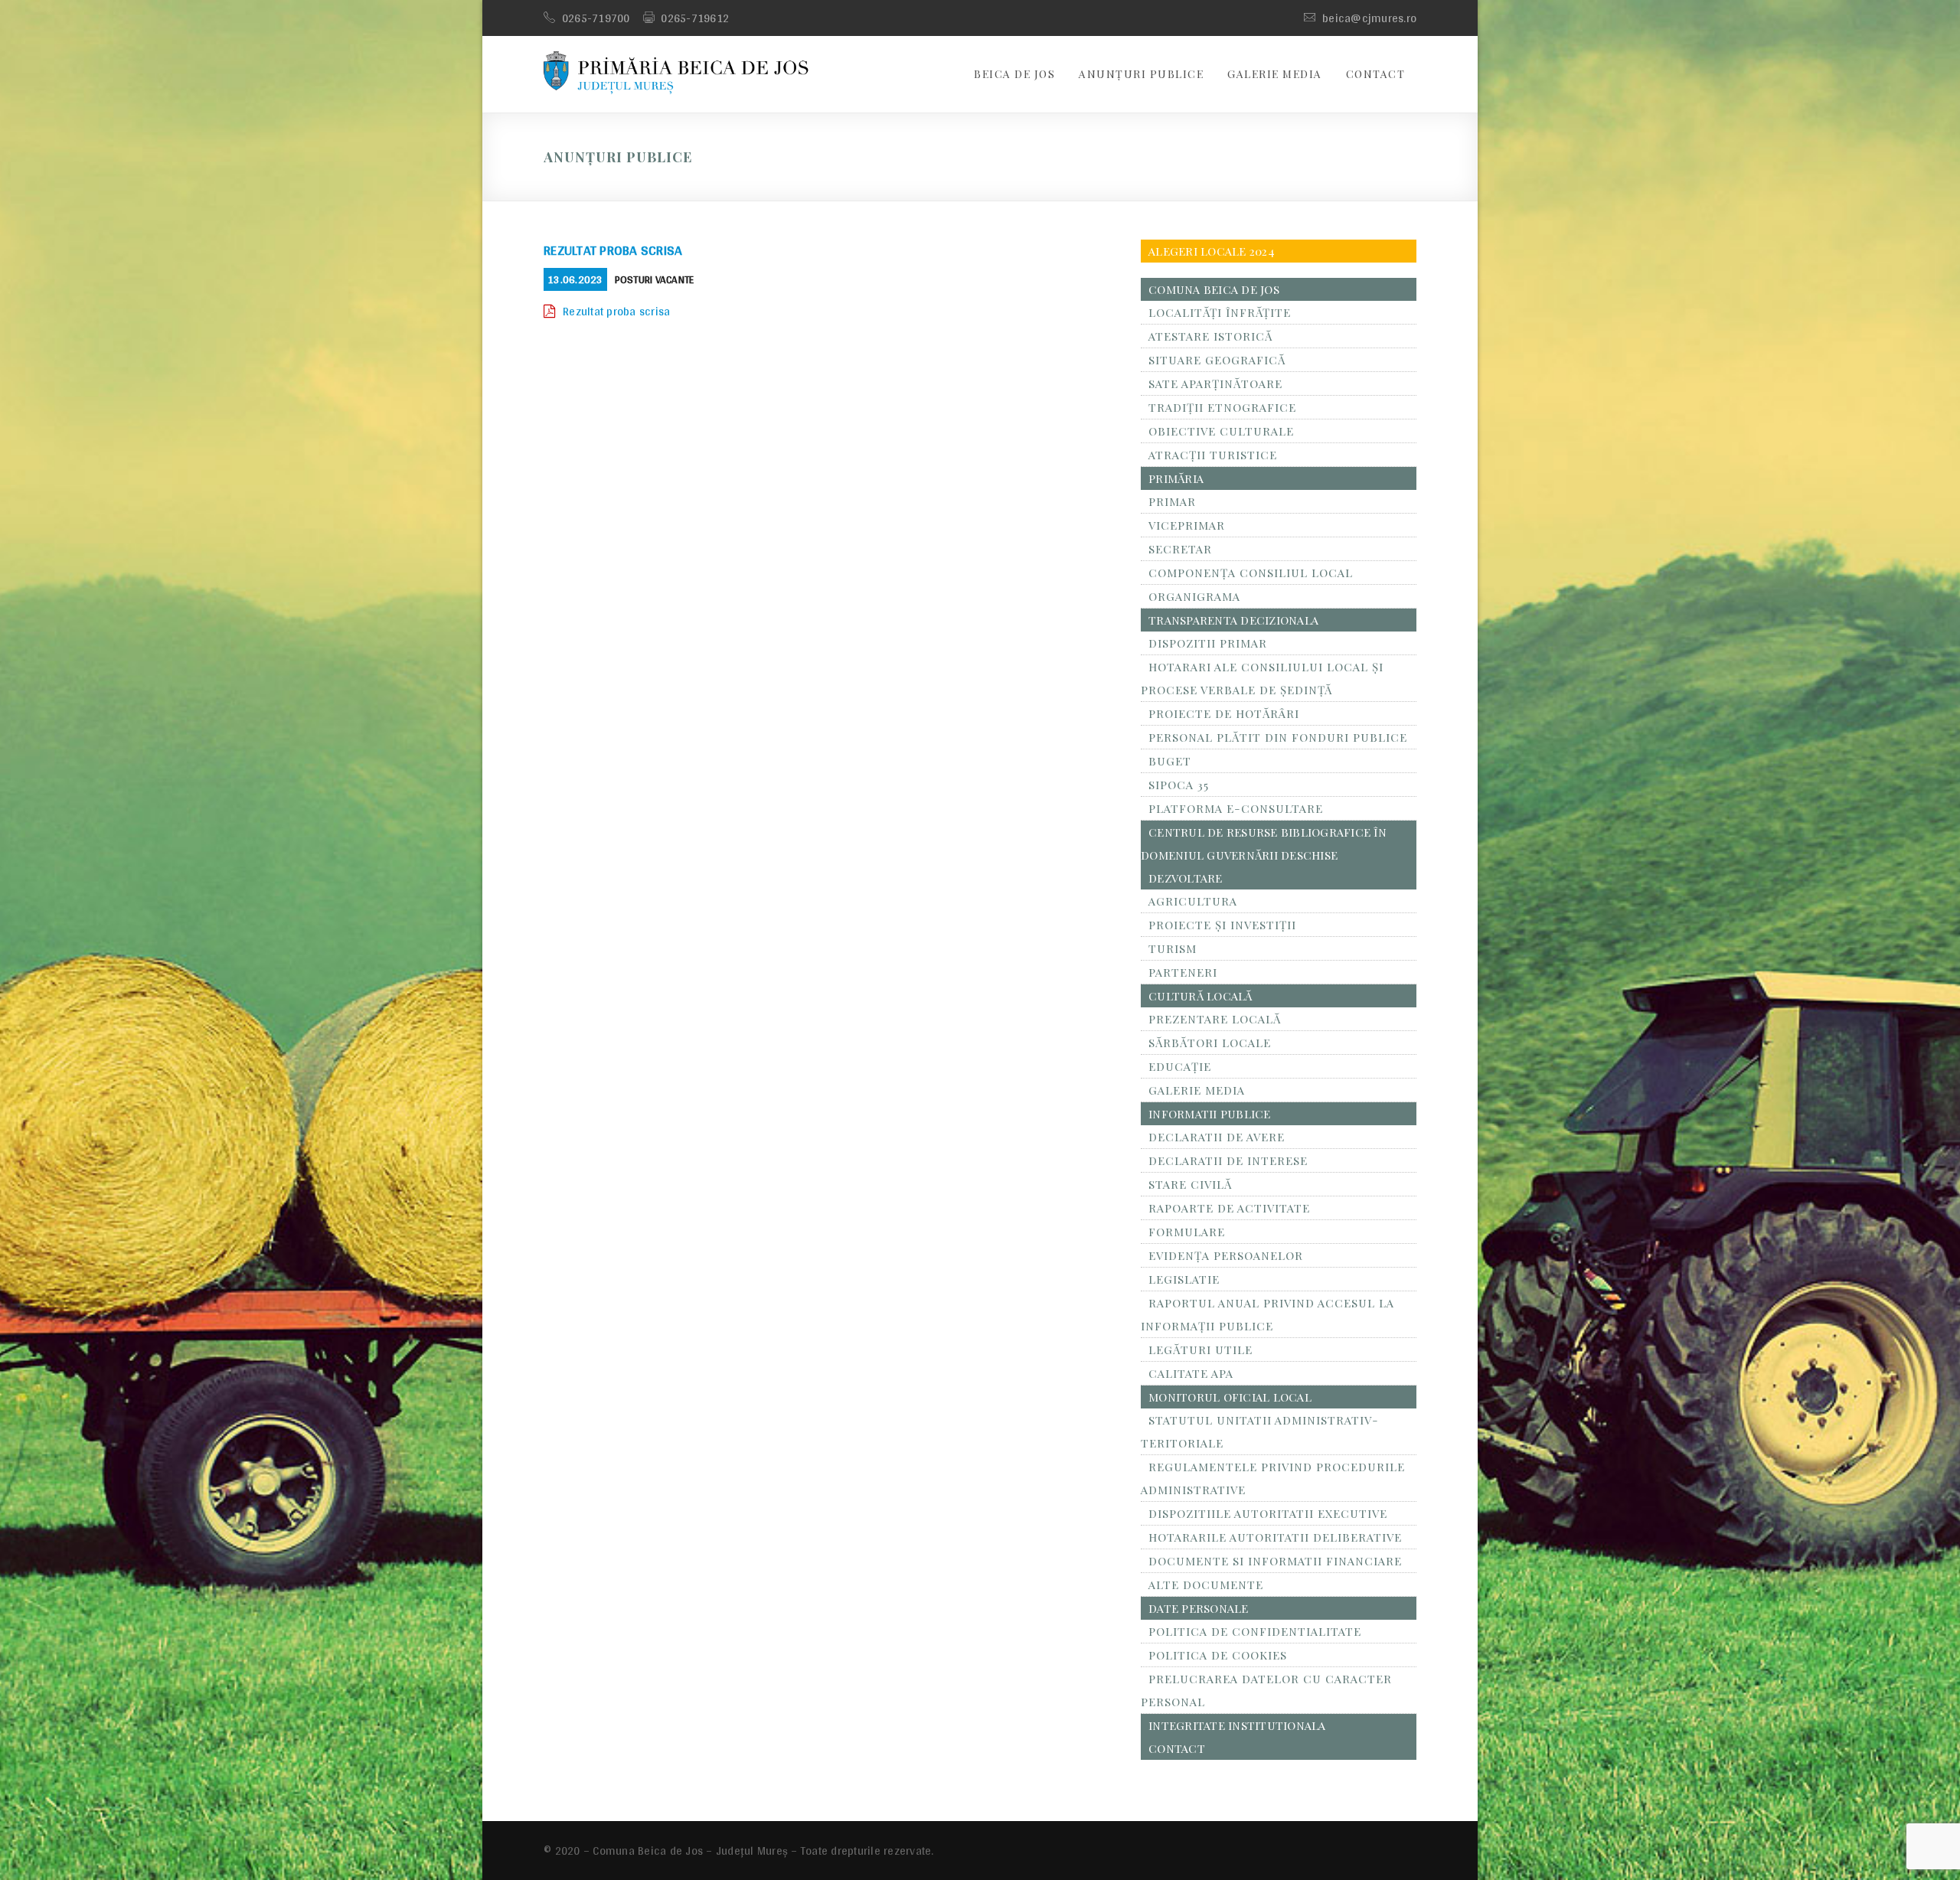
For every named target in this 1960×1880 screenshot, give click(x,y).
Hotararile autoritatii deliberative (1275, 1537)
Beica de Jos (1014, 74)
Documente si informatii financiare (1275, 1561)
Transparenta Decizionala (1233, 620)
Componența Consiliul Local (1251, 573)
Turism (1173, 948)
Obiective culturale (1221, 431)
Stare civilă (1190, 1184)
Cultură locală (1200, 996)
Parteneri (1183, 972)
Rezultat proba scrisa (613, 250)
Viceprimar (1187, 525)
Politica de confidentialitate (1255, 1631)
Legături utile (1200, 1350)
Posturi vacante (655, 279)
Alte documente (1206, 1585)
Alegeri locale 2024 (1212, 251)
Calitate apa (1191, 1373)
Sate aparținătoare (1215, 384)
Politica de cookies (1218, 1655)
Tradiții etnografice (1222, 407)
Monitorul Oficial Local (1230, 1397)
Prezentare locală (1215, 1019)
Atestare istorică (1210, 336)
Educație (1180, 1066)
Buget (1170, 761)
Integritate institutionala (1237, 1725)
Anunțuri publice (1141, 74)
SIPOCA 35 (1179, 785)
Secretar (1180, 549)
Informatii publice (1210, 1114)
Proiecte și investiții (1222, 925)
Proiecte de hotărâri (1224, 713)
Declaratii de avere (1217, 1137)
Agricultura (1193, 901)
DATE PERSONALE (1199, 1608)
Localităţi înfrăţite (1220, 312)
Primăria (1176, 478)
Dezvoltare (1186, 878)
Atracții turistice (1213, 455)
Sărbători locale (1210, 1043)
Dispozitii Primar (1208, 643)
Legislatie (1184, 1279)
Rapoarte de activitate (1229, 1208)
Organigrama (1194, 596)
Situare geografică (1217, 360)
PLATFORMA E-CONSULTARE (1236, 808)
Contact (1376, 74)
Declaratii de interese (1228, 1160)
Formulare (1187, 1232)
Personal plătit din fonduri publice (1278, 737)
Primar (1172, 501)
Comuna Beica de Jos (1214, 289)
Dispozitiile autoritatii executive (1268, 1513)
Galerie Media (1275, 74)
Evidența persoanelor (1226, 1255)
